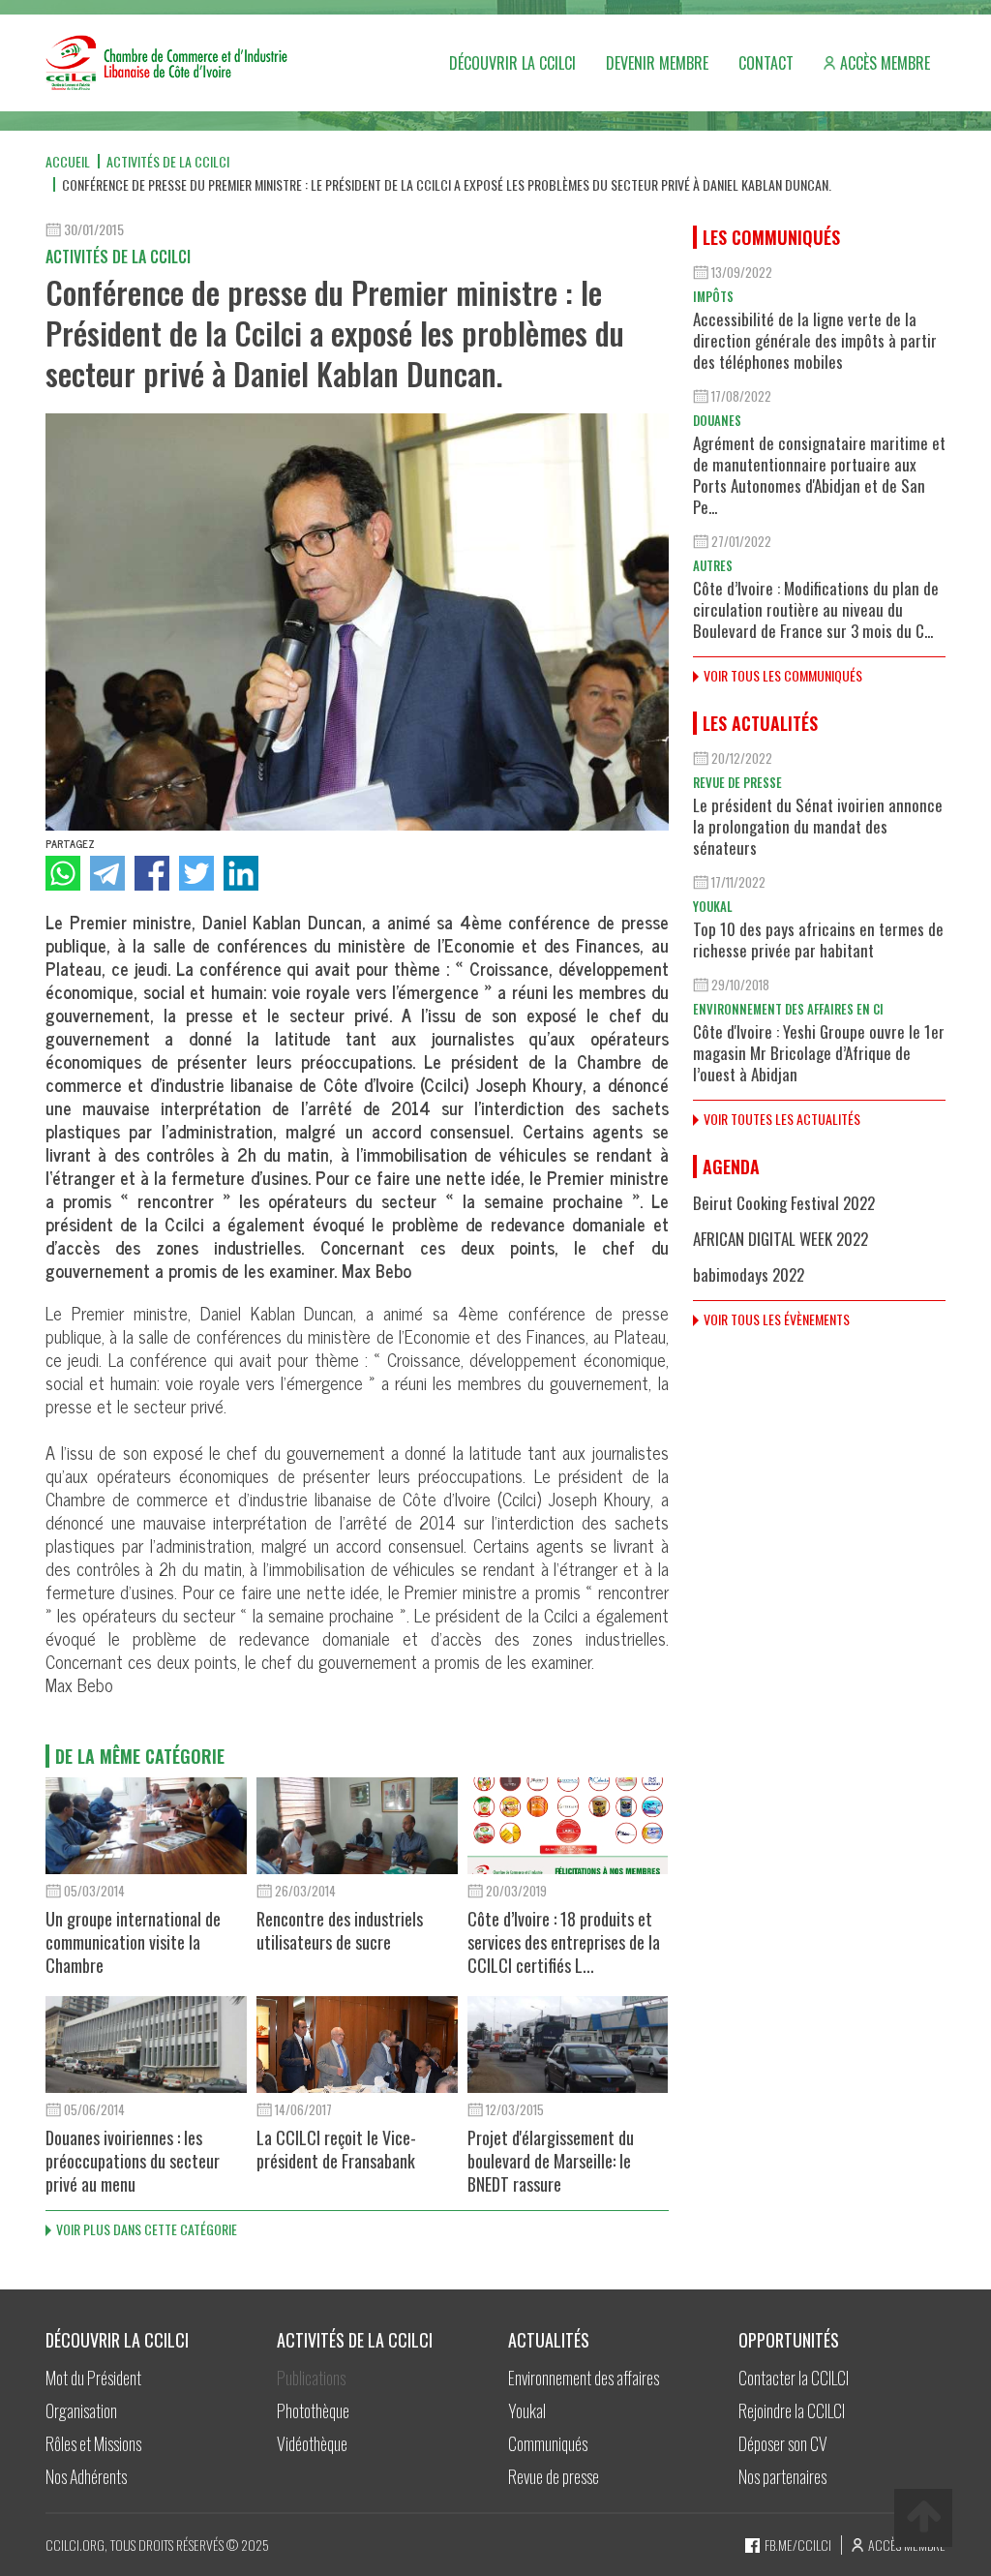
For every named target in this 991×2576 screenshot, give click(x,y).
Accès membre (885, 63)
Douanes (717, 420)
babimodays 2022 (749, 1274)
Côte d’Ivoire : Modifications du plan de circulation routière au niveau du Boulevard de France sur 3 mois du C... (816, 609)
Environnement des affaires (584, 2378)
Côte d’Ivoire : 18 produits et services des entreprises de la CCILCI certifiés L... (564, 1942)
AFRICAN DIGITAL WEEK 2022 (781, 1239)
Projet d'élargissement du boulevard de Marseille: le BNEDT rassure (551, 2161)
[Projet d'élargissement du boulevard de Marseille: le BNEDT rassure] (568, 2045)
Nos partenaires (782, 2476)
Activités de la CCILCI (168, 161)
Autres (713, 565)
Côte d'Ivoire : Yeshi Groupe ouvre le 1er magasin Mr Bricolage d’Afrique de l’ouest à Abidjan (819, 1053)
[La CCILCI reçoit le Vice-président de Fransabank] (357, 2045)
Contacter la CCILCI (794, 2378)
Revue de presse (737, 782)
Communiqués (548, 2443)
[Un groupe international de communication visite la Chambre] (146, 1826)
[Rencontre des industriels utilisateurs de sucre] (357, 1826)
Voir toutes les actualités (782, 1119)
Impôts (713, 296)
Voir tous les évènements (777, 1319)
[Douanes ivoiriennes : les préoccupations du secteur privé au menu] (146, 2045)
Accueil (68, 161)
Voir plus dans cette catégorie (147, 2229)
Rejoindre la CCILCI (792, 2410)
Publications (311, 2378)
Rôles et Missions (93, 2443)
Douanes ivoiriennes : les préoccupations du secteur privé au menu (133, 2161)
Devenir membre (657, 63)
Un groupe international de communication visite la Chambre (133, 1942)
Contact (766, 63)
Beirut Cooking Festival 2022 (784, 1203)
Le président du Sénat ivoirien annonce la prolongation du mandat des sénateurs (818, 826)
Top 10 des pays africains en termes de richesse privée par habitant (818, 939)
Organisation (81, 2410)
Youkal (713, 906)
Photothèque (313, 2410)
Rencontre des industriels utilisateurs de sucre (340, 1930)
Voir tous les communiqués (783, 675)
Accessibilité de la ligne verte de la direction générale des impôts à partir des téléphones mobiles (815, 340)
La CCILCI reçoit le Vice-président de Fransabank (336, 2149)
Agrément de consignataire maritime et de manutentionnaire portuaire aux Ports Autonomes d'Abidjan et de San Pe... (819, 475)
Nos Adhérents (86, 2476)
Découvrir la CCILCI (512, 63)
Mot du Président (93, 2378)
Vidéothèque (312, 2443)
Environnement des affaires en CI (788, 1009)
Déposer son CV (783, 2443)
